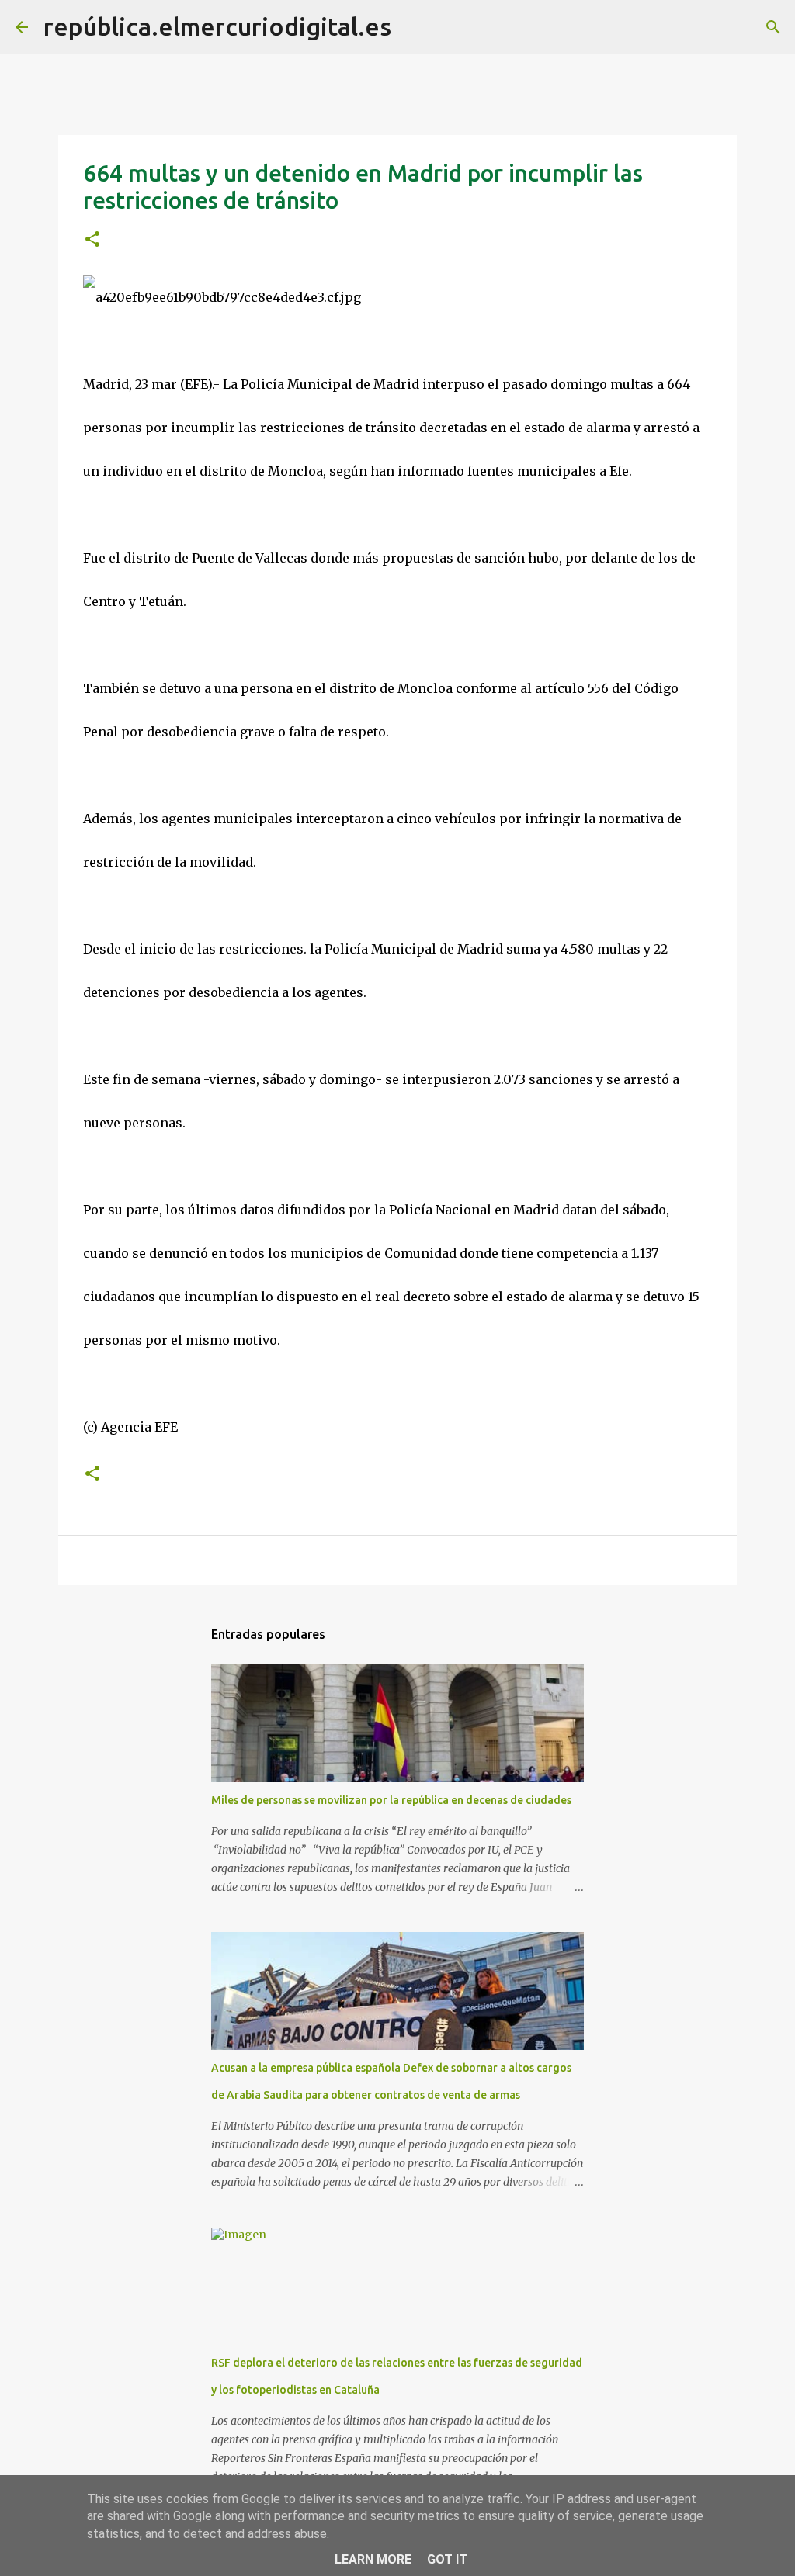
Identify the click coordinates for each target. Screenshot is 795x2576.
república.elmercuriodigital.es (217, 26)
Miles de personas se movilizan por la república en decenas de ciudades (391, 1800)
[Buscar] (413, 27)
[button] (92, 240)
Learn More (373, 2559)
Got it (447, 2559)
